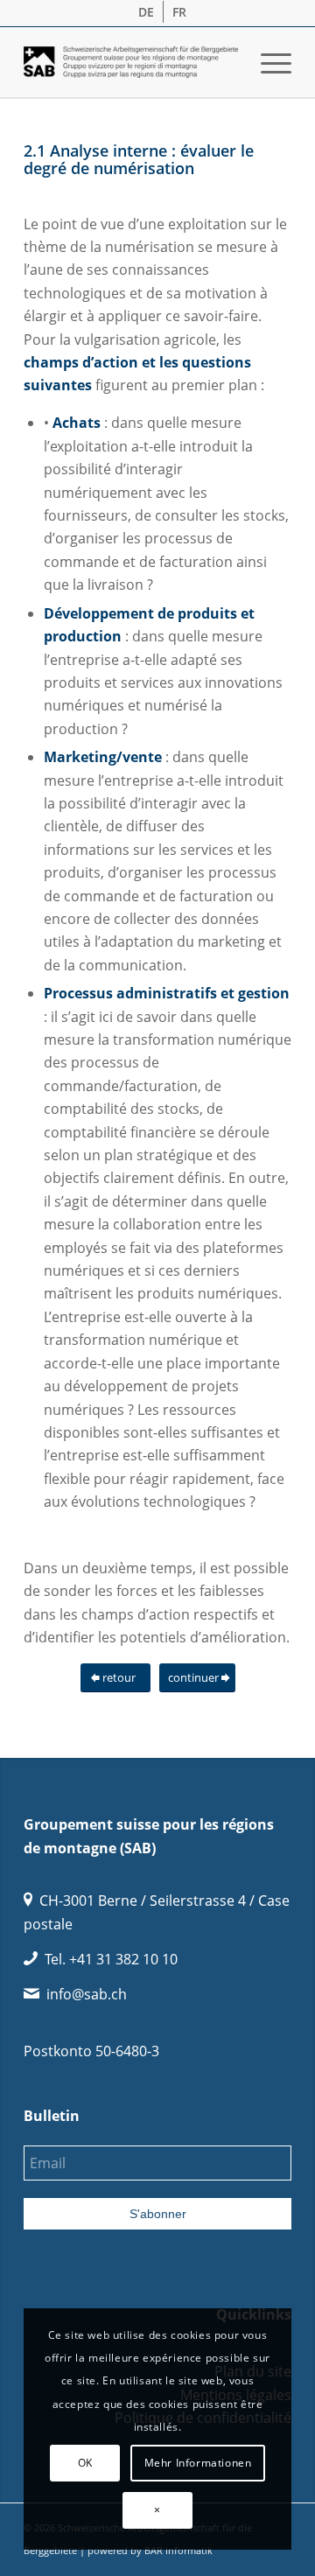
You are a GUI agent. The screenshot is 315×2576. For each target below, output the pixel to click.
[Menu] (267, 62)
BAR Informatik (178, 2550)
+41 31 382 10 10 (123, 1959)
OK (85, 2463)
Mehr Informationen (198, 2463)
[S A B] (131, 62)
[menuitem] (147, 12)
